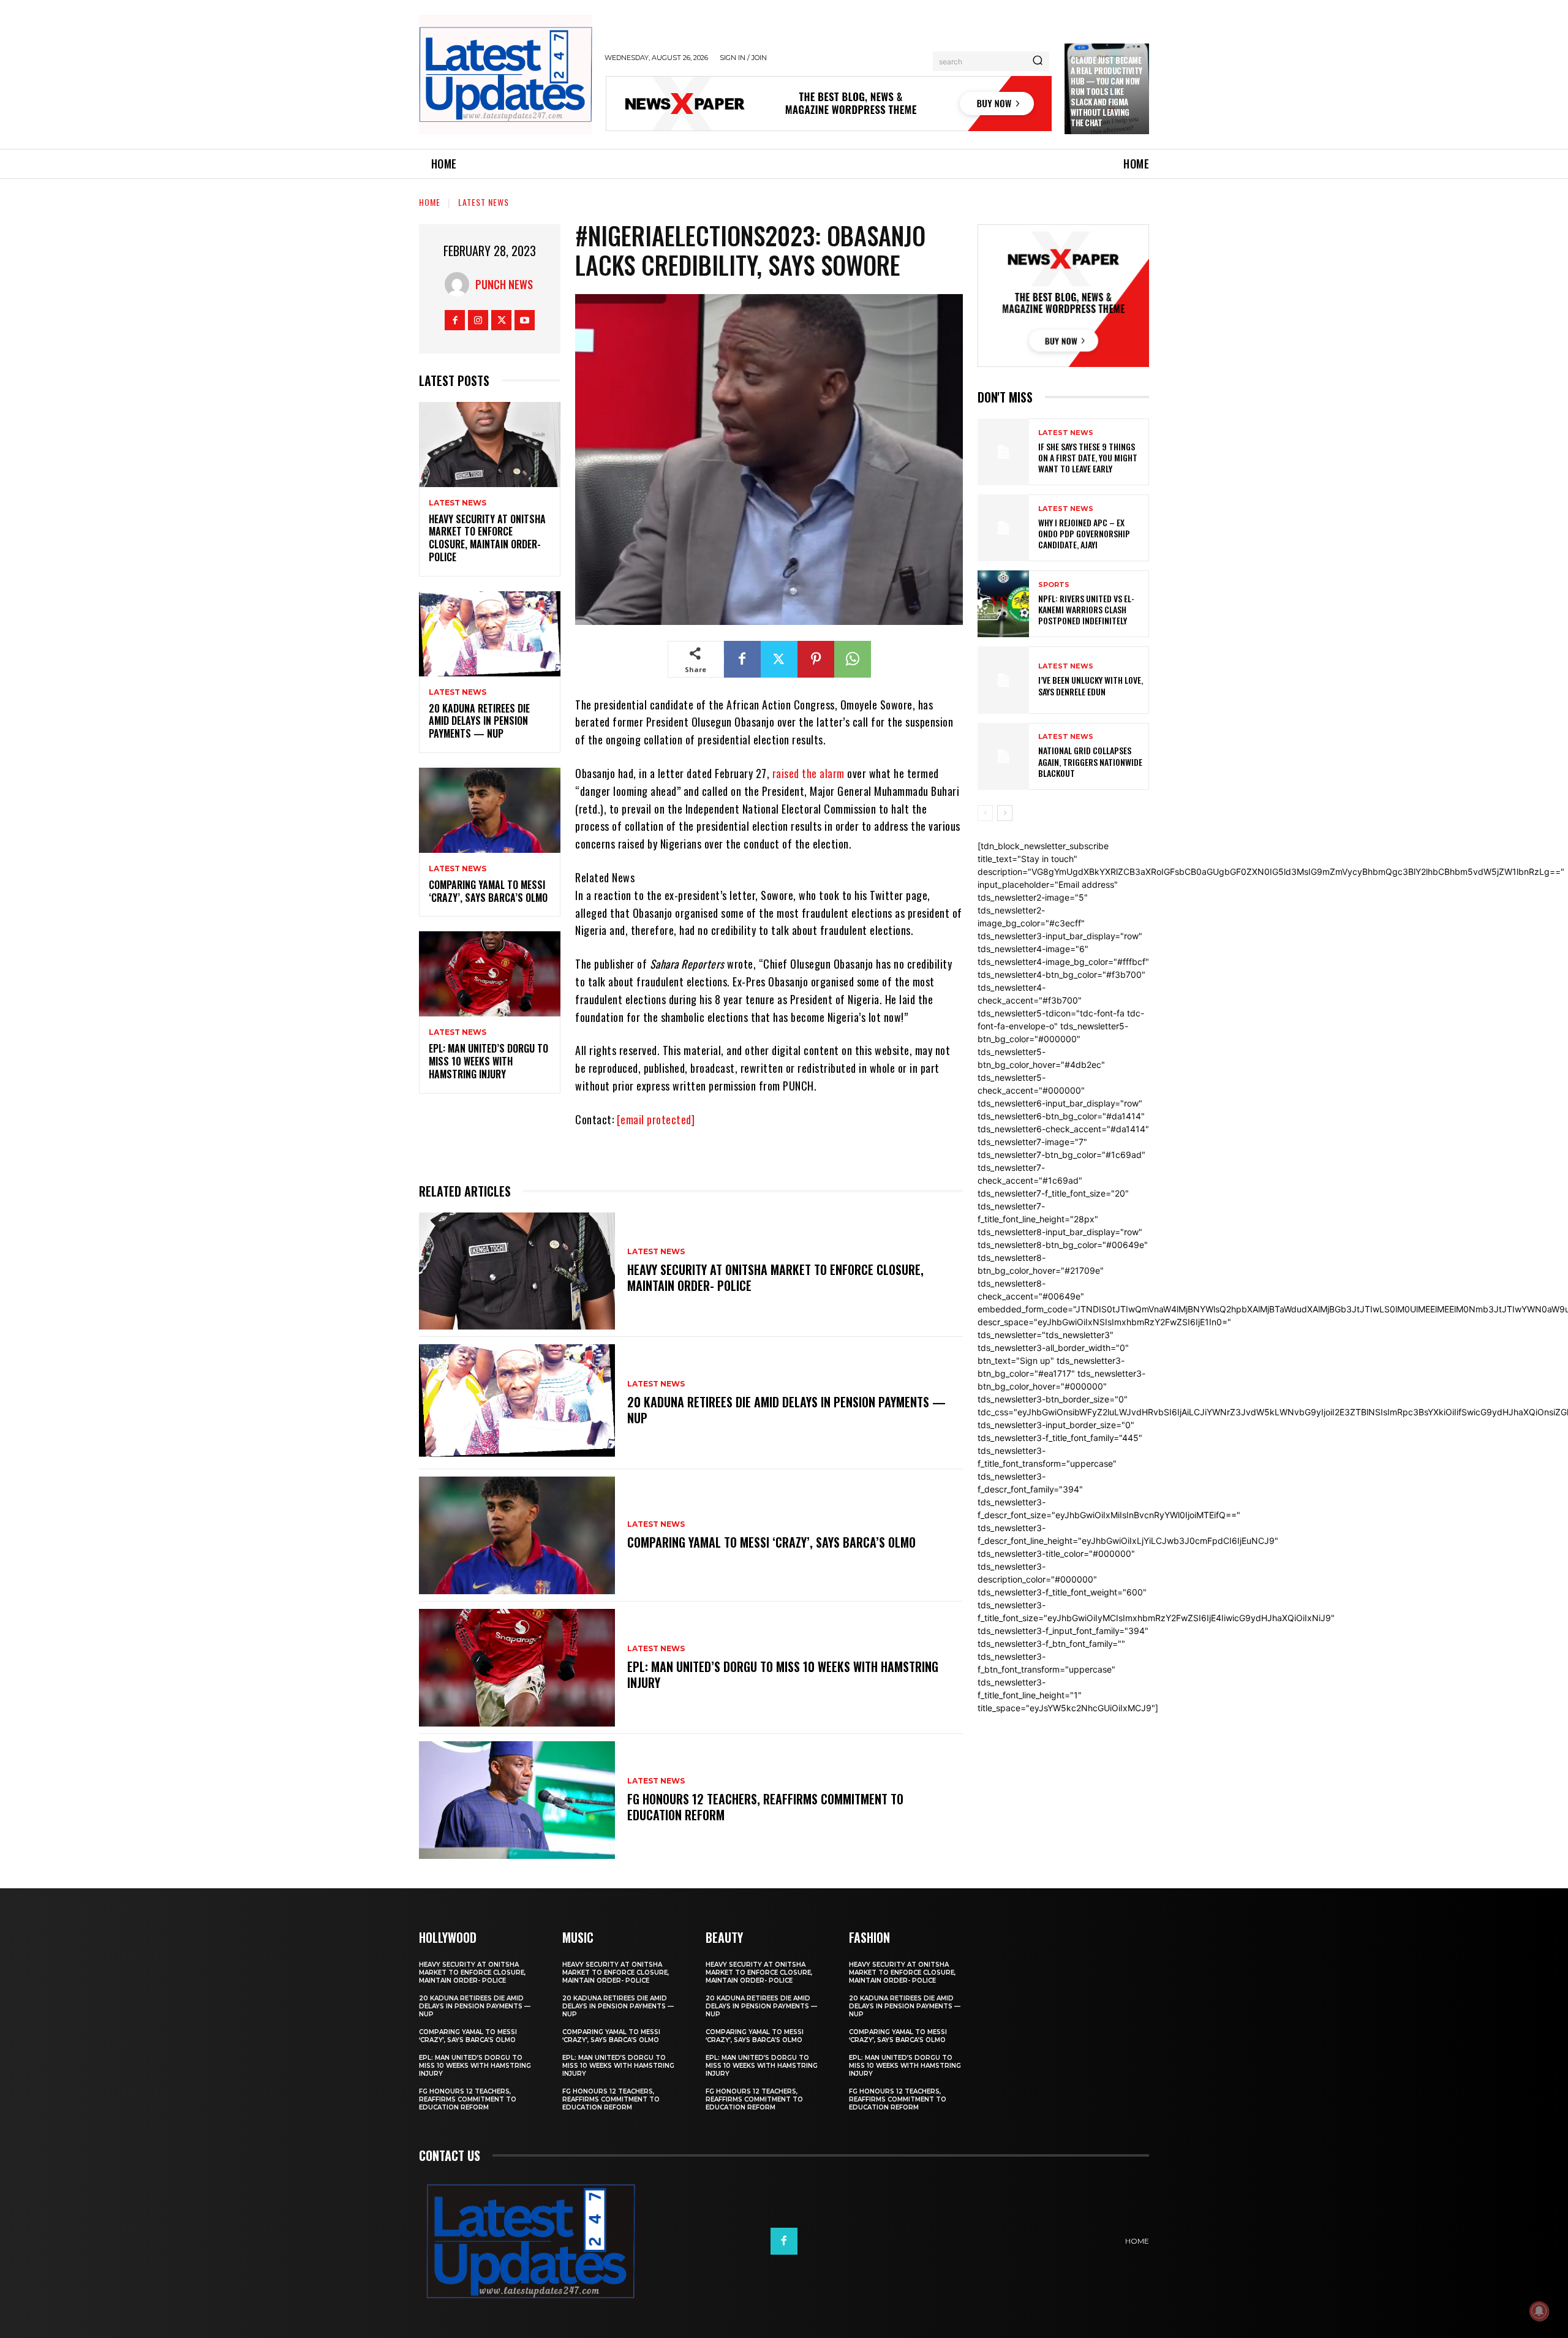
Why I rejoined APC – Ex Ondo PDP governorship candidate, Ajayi (1084, 533)
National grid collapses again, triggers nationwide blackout (1090, 761)
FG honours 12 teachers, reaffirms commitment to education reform (765, 1807)
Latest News (484, 202)
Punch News (504, 284)
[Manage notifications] (1539, 2311)
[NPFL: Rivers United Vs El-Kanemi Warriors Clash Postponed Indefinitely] (1003, 604)
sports (1054, 585)
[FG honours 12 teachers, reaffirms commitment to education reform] (517, 1800)
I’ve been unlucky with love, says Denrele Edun (1091, 685)
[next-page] (1005, 813)
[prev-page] (985, 813)
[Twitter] (501, 320)
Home (430, 202)
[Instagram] (478, 320)
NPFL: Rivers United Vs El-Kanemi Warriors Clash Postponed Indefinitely (1086, 609)
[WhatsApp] (853, 659)
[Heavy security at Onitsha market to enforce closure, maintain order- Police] (490, 445)
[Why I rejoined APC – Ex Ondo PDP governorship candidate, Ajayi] (1003, 528)
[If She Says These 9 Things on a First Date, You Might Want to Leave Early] (1003, 452)
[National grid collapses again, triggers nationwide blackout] (1003, 756)
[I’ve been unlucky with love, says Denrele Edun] (1003, 680)
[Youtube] (525, 320)
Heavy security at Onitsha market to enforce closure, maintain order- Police (487, 538)
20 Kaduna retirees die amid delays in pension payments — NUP (479, 721)
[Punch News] (460, 284)
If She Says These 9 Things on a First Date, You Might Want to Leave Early (1088, 457)
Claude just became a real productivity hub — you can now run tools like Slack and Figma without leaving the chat (1106, 91)
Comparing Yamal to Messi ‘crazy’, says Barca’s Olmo (488, 891)
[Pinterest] (816, 659)
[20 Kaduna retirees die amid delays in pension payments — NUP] (490, 634)
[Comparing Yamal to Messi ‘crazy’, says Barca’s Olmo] (490, 810)
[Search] (1038, 61)
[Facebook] (455, 320)
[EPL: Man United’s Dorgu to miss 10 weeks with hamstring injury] (490, 974)
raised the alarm (809, 773)
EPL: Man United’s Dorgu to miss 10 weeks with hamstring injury (488, 1061)
